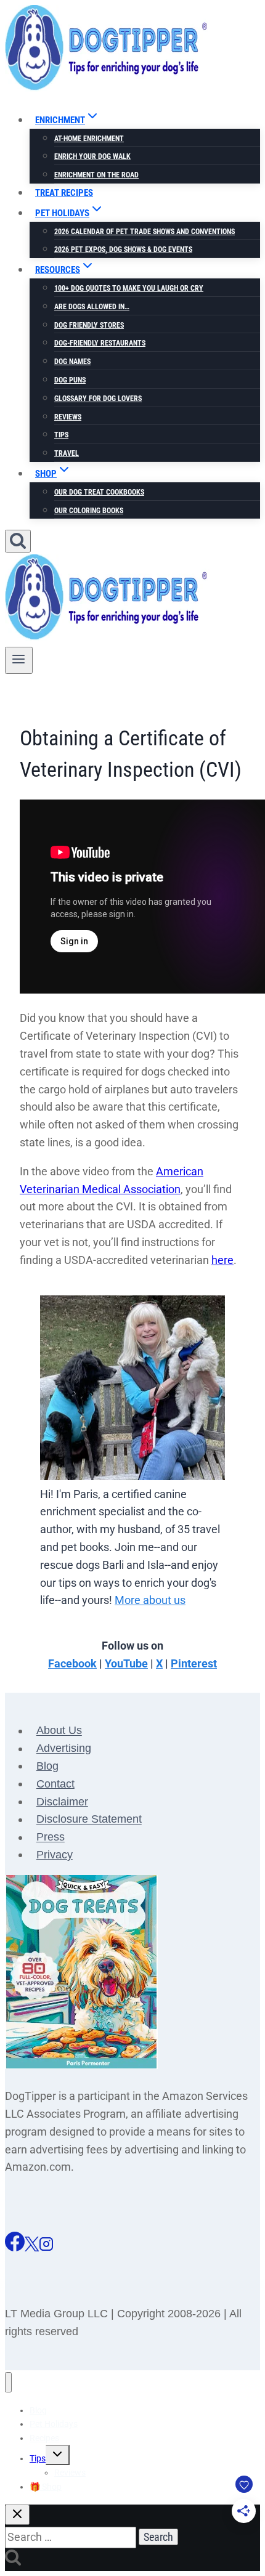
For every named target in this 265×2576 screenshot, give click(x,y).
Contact (55, 1784)
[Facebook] (15, 2247)
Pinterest (194, 1663)
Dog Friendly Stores (89, 325)
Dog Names (72, 362)
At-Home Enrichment (89, 139)
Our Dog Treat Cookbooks (99, 492)
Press (51, 1837)
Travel (67, 453)
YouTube (126, 1663)
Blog (47, 1766)
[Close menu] (8, 2382)
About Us (59, 1731)
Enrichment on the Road (96, 175)
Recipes (44, 2438)
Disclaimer (62, 1802)
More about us (150, 1600)
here (222, 1260)
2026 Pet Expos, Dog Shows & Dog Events (123, 249)
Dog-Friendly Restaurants (100, 343)
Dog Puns (70, 380)
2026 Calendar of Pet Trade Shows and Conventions (145, 232)
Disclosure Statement (89, 1820)
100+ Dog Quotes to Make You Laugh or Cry (129, 288)
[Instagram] (46, 2247)
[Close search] (17, 2515)
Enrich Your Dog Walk (92, 156)
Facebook (72, 1663)
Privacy (55, 1855)
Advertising (64, 1749)
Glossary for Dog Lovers (98, 399)
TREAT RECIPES (64, 193)
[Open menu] (19, 660)
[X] (32, 2247)
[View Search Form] (18, 541)
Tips (61, 435)
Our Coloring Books (89, 511)
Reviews (68, 417)
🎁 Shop (46, 2487)
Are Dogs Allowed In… (92, 307)
